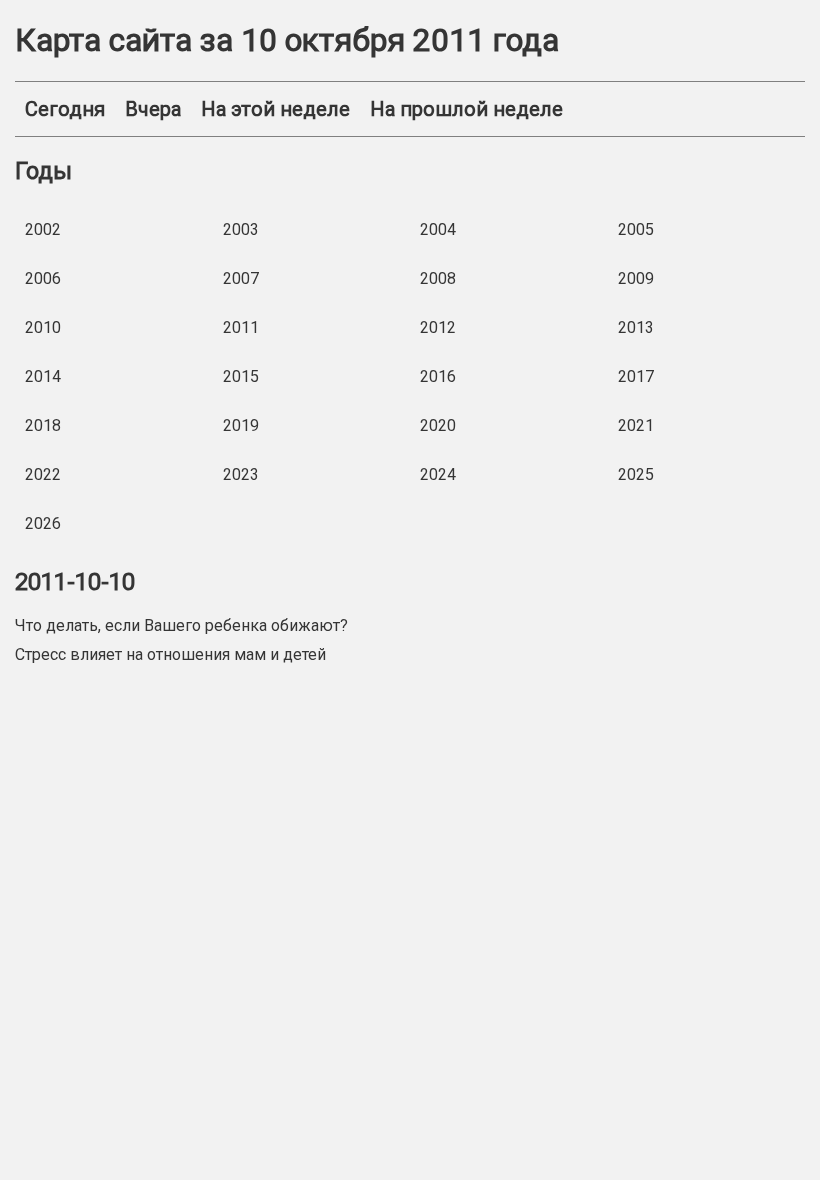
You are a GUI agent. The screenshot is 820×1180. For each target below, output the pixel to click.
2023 (241, 474)
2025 (636, 474)
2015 (241, 376)
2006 (43, 278)
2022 (43, 474)
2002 (43, 229)
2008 (438, 278)
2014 (43, 376)
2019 (241, 425)
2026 (43, 523)
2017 (636, 376)
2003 (241, 229)
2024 (438, 474)
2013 (636, 327)
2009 (636, 278)
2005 (636, 229)
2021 (636, 425)
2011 (241, 327)
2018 (43, 425)
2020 (438, 425)
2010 (43, 327)
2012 (438, 327)
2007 (241, 278)
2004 (438, 229)
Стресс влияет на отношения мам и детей (170, 654)
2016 (438, 376)
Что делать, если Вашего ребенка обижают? (181, 625)
